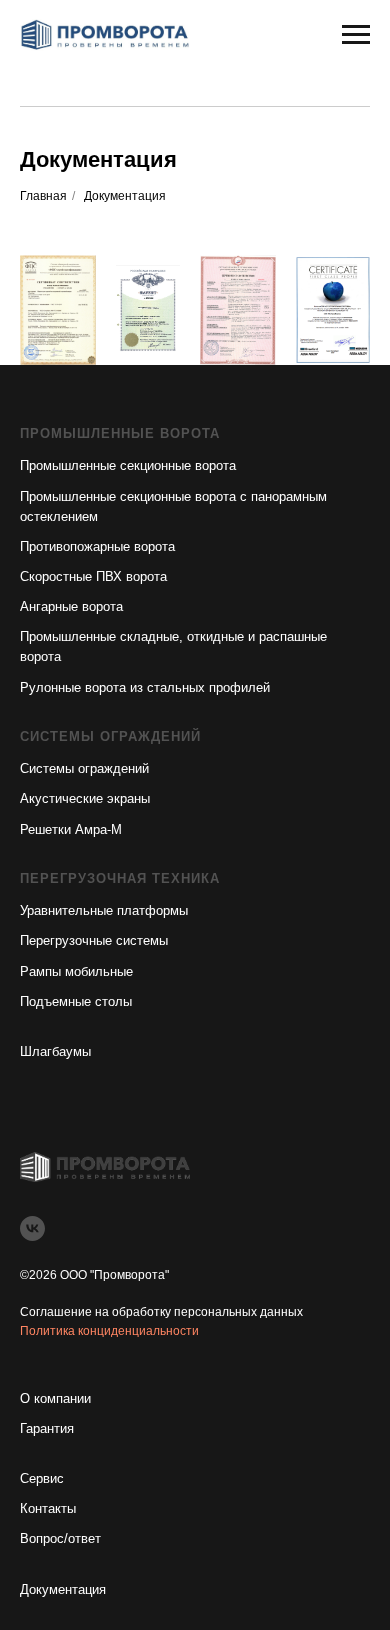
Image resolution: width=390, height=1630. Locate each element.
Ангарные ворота (71, 606)
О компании (55, 1398)
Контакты (48, 1508)
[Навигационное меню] (356, 35)
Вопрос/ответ (60, 1538)
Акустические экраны (85, 798)
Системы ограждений (84, 768)
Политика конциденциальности (109, 1331)
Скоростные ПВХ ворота (93, 576)
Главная (43, 196)
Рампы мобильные (76, 971)
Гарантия (47, 1428)
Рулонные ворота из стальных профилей (145, 687)
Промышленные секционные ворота (128, 465)
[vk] (32, 1228)
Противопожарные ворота (97, 546)
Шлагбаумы (55, 1051)
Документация (63, 1589)
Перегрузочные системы (94, 940)
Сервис (42, 1478)
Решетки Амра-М (71, 829)
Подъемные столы (76, 1001)
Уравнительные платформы (104, 910)
